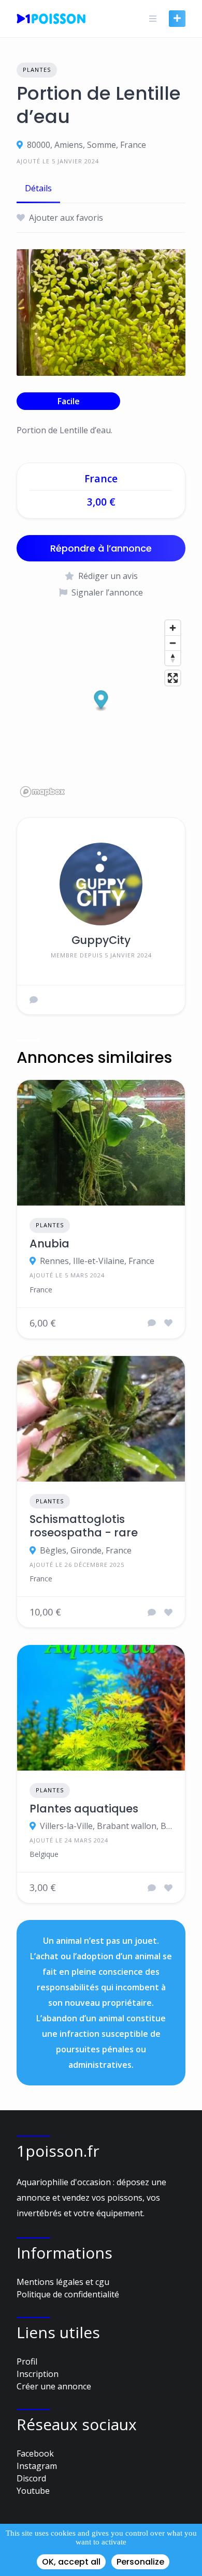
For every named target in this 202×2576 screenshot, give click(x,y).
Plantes (37, 70)
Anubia (49, 1244)
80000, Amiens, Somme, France (86, 145)
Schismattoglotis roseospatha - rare (84, 1526)
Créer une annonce (54, 2386)
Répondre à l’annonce (101, 548)
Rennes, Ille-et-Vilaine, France (97, 1261)
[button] (101, 701)
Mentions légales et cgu (63, 2282)
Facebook (35, 2453)
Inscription (38, 2374)
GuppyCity (101, 940)
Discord (31, 2478)
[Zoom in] (173, 628)
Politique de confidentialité (68, 2294)
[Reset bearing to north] (173, 658)
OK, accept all (71, 2562)
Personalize (140, 2562)
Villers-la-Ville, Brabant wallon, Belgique (106, 1826)
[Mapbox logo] (42, 792)
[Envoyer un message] (34, 1000)
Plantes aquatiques (84, 1809)
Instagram (37, 2466)
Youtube (33, 2491)
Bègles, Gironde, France (86, 1550)
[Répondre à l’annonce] (152, 1323)
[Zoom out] (173, 643)
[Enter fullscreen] (173, 678)
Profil (27, 2361)
